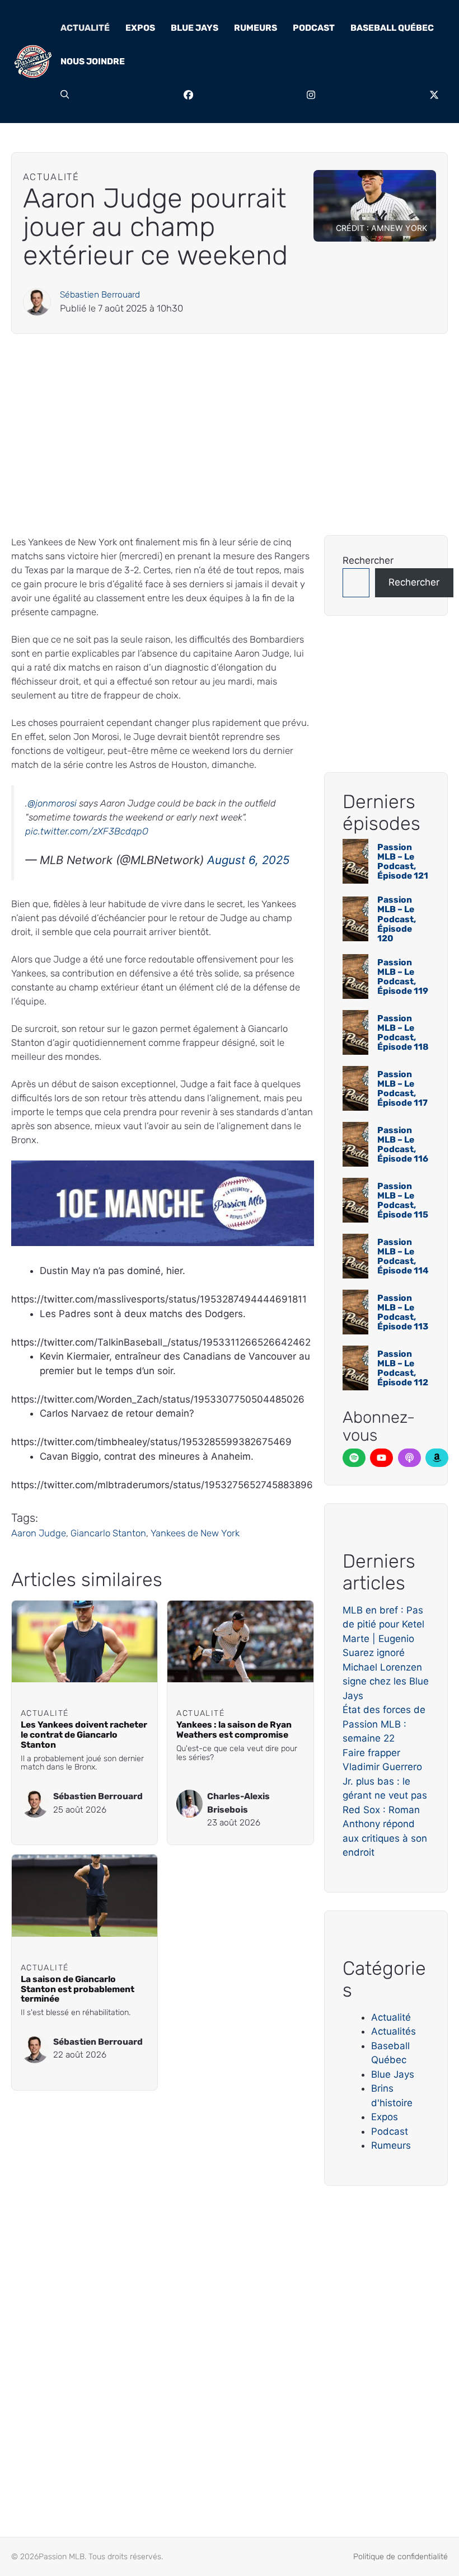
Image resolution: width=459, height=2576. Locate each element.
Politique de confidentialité (401, 2557)
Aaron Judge (39, 1533)
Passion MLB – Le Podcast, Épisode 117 (402, 1088)
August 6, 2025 (248, 860)
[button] (65, 95)
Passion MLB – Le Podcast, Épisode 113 (403, 1312)
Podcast (314, 28)
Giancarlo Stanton (108, 1533)
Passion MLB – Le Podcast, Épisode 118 (403, 1032)
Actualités (394, 2031)
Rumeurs (256, 28)
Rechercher (368, 560)
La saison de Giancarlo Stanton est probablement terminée (78, 1989)
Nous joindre (93, 61)
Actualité (85, 28)
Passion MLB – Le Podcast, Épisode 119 (403, 976)
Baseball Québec (392, 28)
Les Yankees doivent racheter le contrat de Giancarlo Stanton (84, 1735)
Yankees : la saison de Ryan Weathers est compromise (234, 1730)
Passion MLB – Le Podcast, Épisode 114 (403, 1256)
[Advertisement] (230, 435)
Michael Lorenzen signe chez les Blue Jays (386, 1681)
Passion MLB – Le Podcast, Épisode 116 (403, 1144)
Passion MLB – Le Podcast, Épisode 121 (403, 861)
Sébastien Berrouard (100, 294)
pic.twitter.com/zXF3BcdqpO (87, 831)
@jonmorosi (52, 803)
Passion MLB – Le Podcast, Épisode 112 (403, 1368)
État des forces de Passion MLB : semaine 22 (384, 1724)
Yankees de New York (195, 1533)
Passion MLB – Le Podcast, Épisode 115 (403, 1200)
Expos (140, 28)
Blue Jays (195, 28)
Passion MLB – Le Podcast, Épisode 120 (397, 919)
